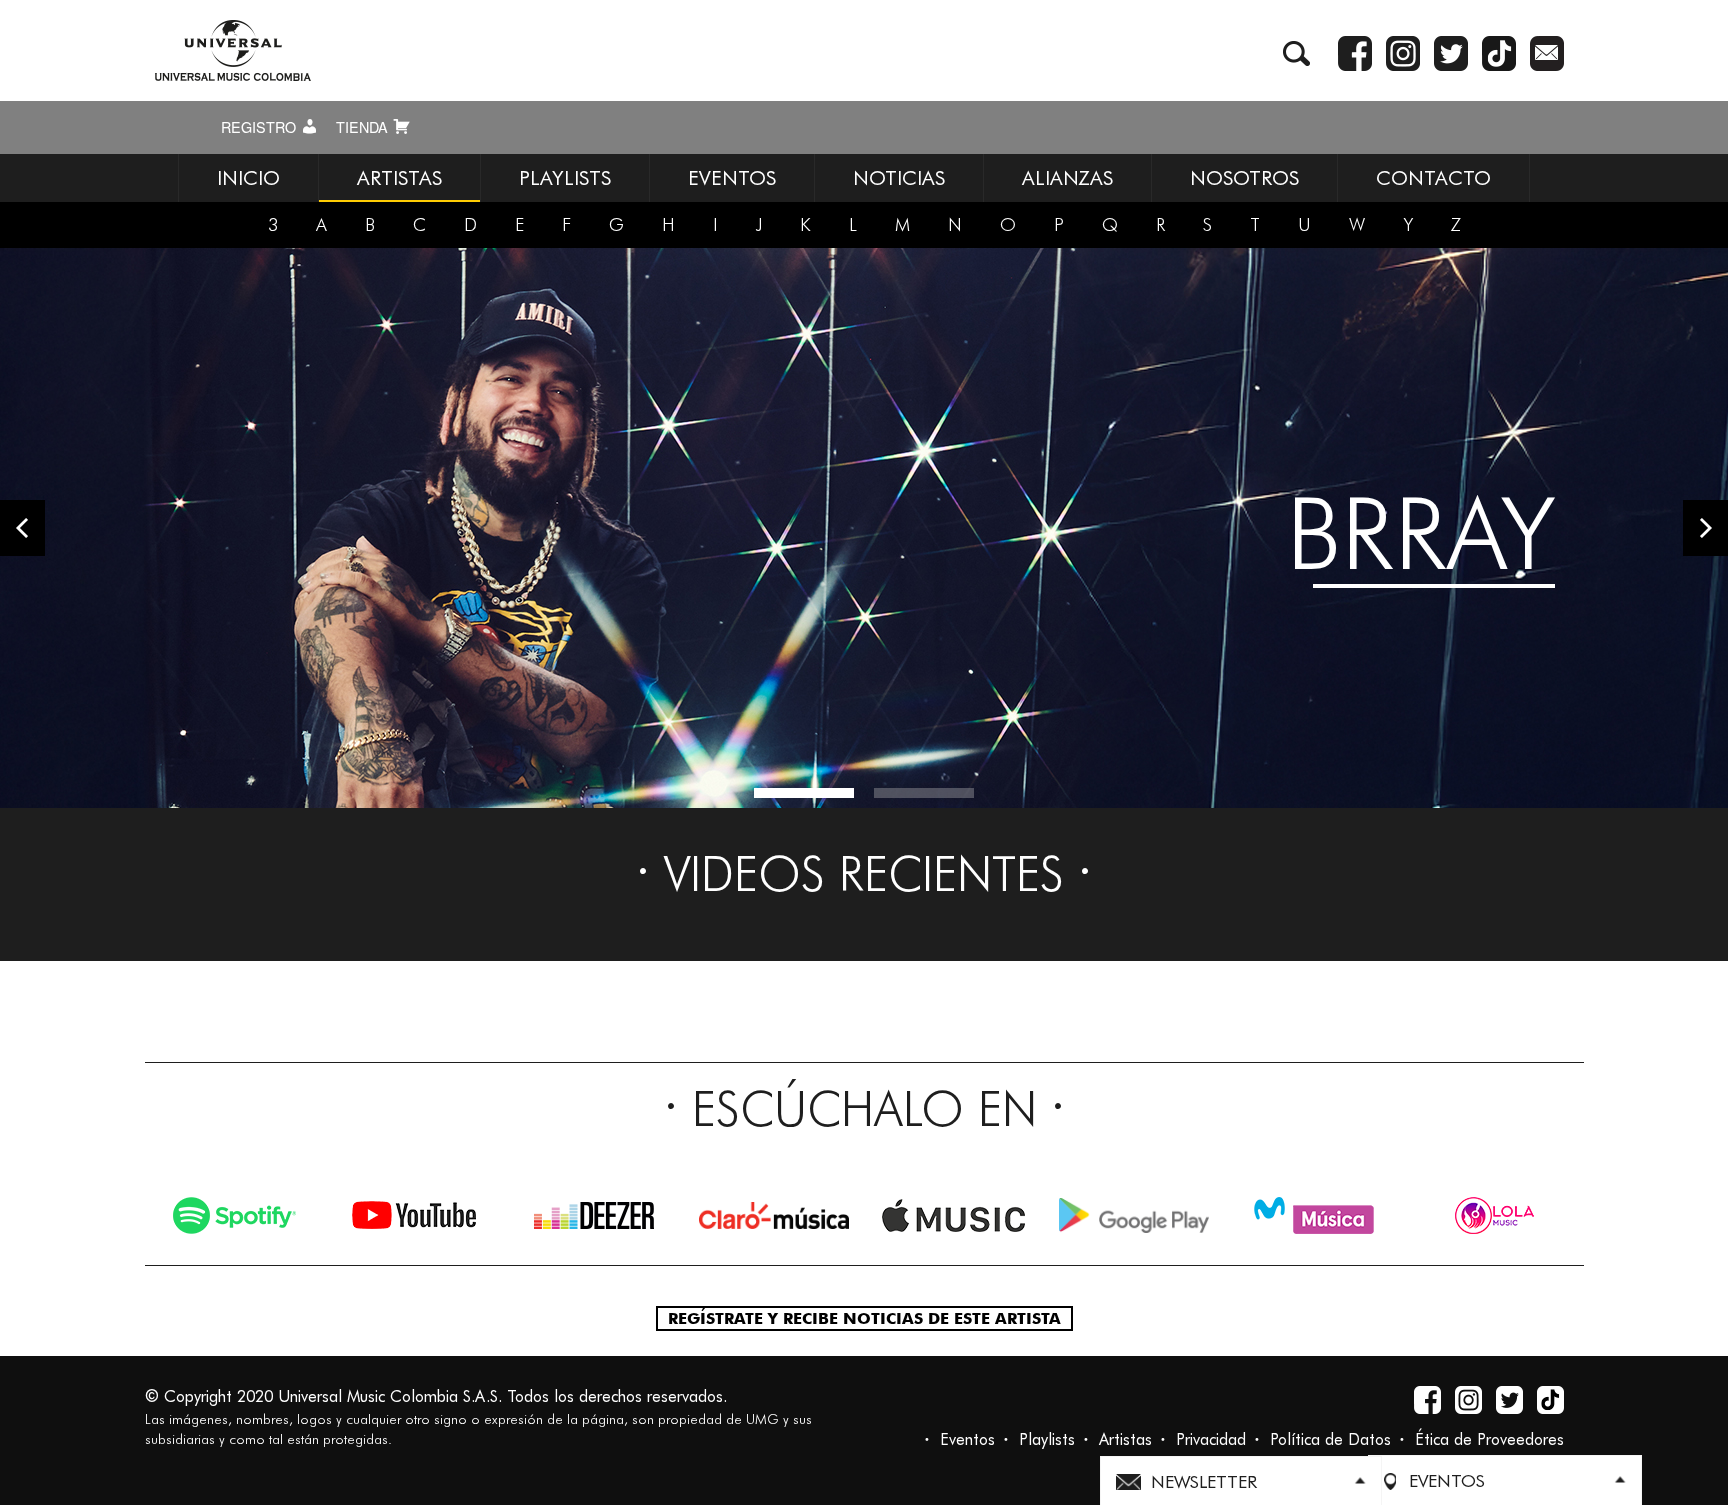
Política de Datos (1330, 1439)
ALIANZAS (1067, 178)
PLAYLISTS (565, 178)
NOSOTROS (1244, 178)
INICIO (248, 178)
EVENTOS (732, 178)
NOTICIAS (899, 178)
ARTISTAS (399, 178)
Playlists (1047, 1439)
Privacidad (1211, 1439)
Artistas (1125, 1439)
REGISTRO (260, 127)
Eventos (967, 1439)
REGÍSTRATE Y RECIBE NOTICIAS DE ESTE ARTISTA (864, 1318)
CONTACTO (1433, 178)
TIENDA (364, 127)
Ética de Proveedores (1489, 1439)
